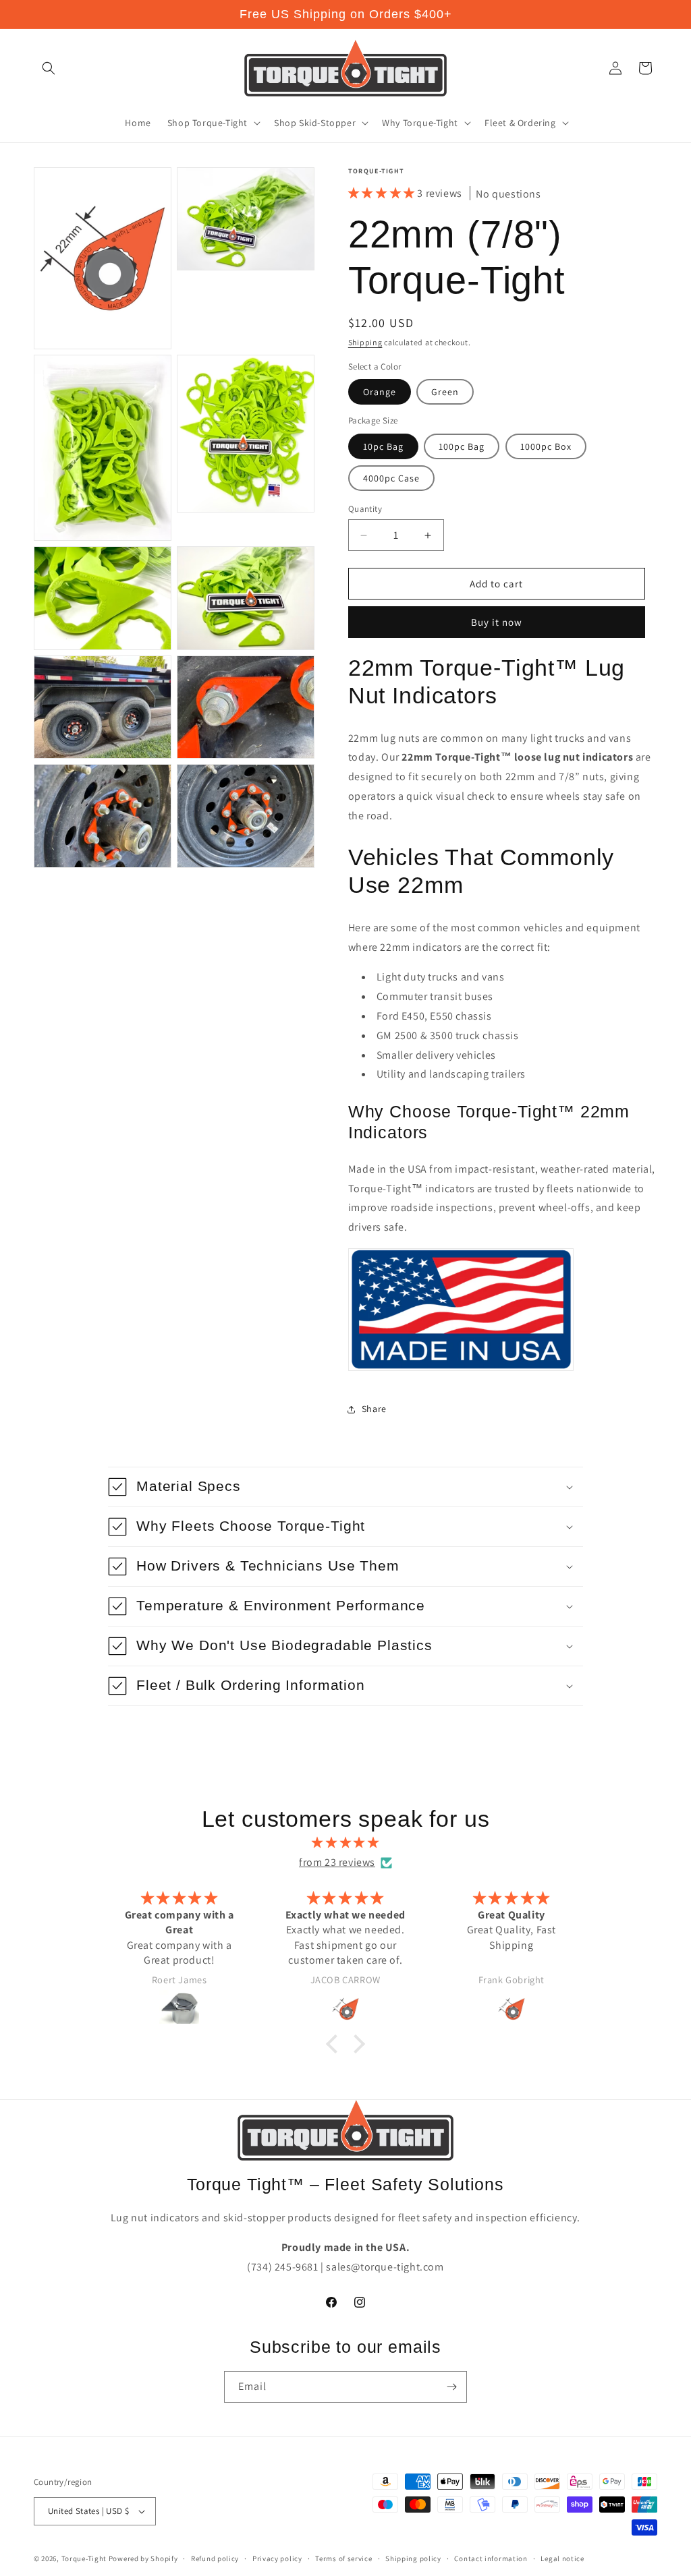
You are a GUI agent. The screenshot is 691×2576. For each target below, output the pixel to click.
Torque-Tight (84, 2558)
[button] (49, 68)
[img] (345, 1843)
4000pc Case (391, 478)
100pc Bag (462, 446)
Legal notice (562, 2558)
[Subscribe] (451, 2387)
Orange (380, 392)
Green (445, 392)
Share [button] (374, 1409)
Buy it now (497, 622)
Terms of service (343, 2558)
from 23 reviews (337, 1862)
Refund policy (215, 2558)
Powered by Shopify (143, 2558)
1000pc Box (546, 446)
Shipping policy (413, 2558)
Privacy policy (277, 2558)
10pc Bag (383, 446)
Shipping (365, 342)
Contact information (491, 2558)
